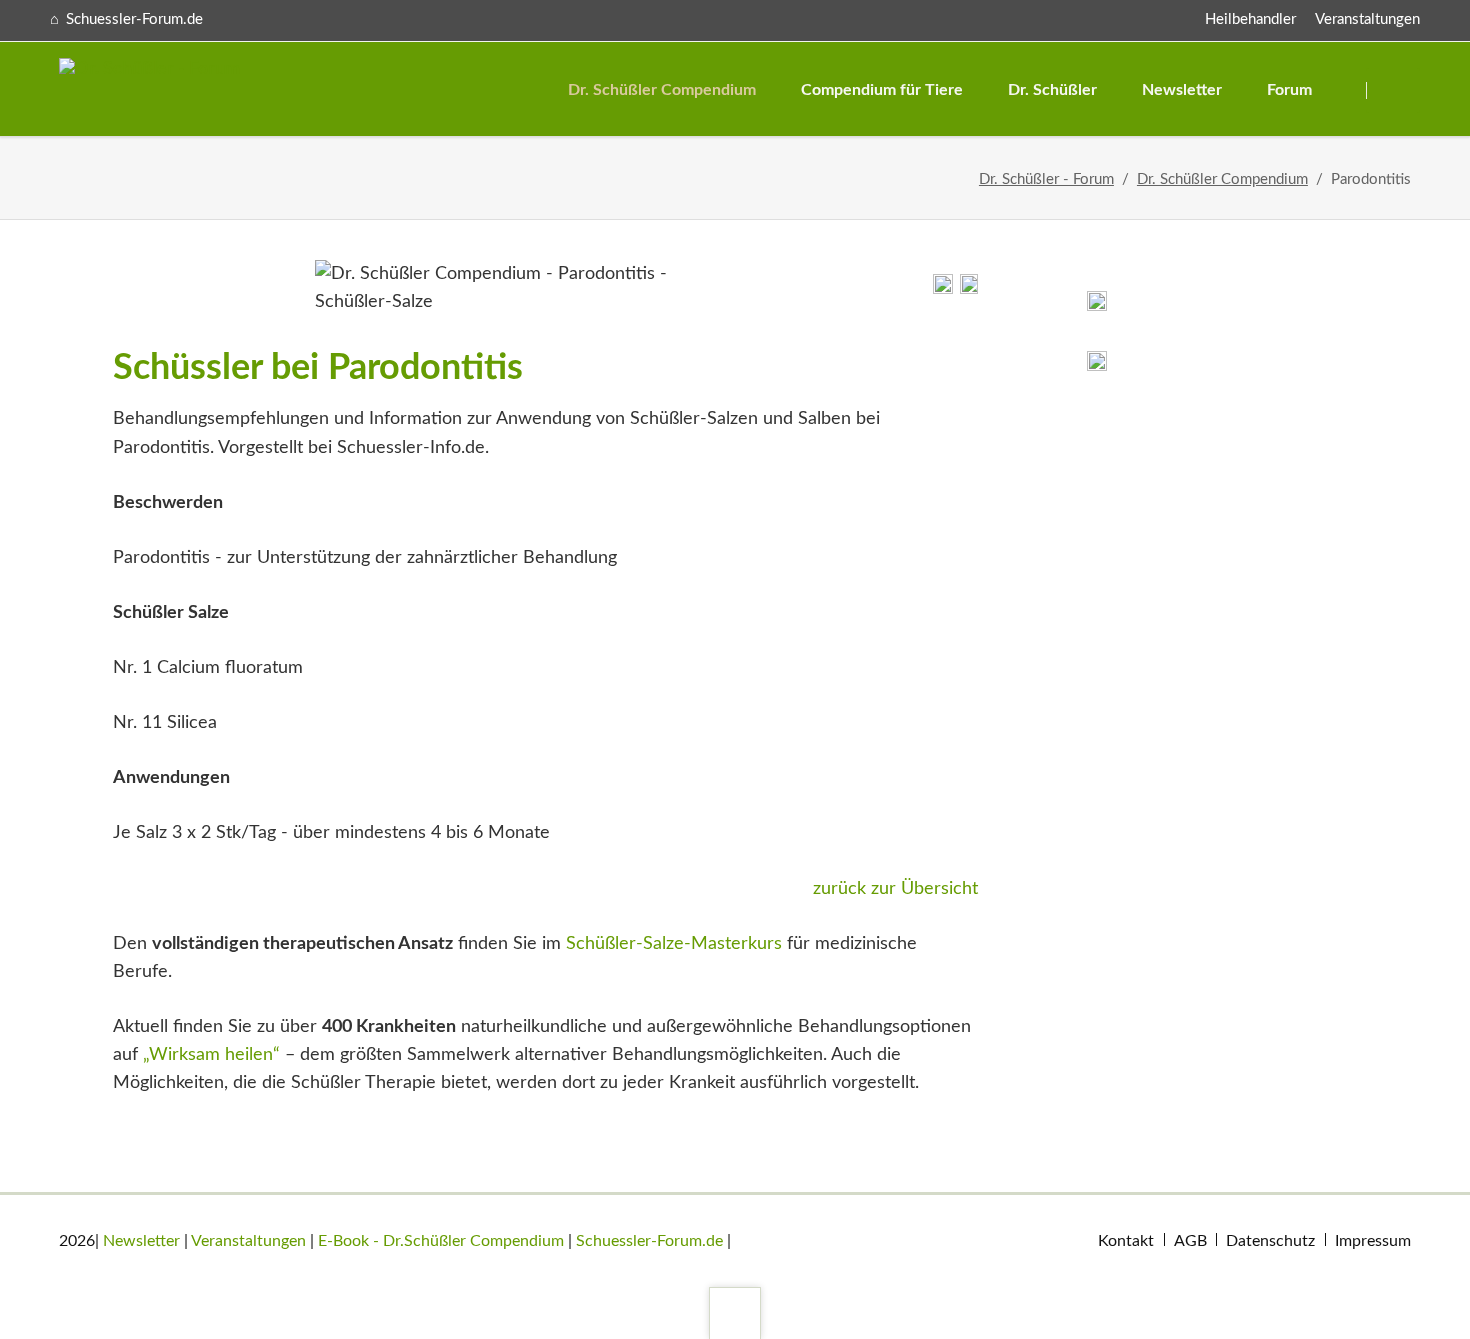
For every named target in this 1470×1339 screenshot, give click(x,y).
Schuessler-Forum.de (649, 1241)
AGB (1190, 1241)
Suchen (1395, 90)
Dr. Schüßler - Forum (1046, 179)
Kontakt (1126, 1241)
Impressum (1373, 1241)
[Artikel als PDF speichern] (969, 289)
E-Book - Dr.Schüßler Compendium (441, 1241)
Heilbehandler (1250, 19)
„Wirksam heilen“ (211, 1055)
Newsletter (141, 1241)
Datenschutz (1270, 1241)
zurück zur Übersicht (895, 889)
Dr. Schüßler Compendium (1222, 179)
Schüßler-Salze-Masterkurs (674, 944)
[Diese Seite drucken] (943, 289)
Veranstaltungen (1367, 19)
